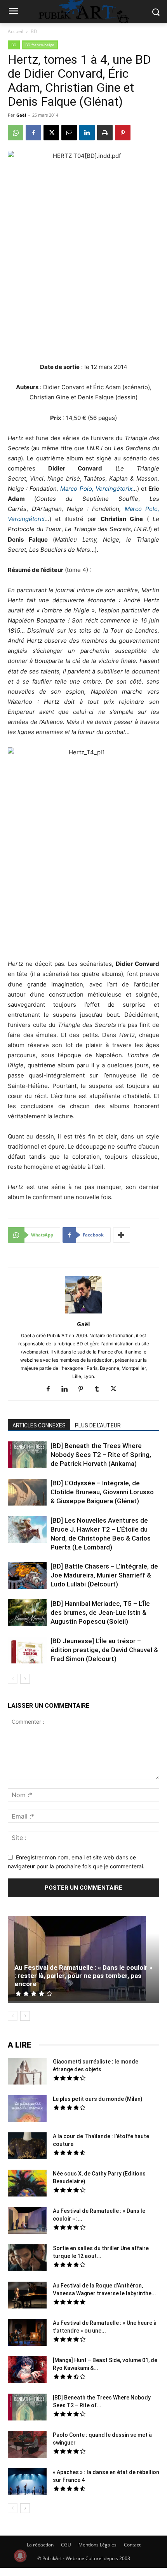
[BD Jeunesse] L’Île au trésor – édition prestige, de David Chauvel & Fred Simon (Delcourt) (104, 1650)
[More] (122, 1235)
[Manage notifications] (20, 2556)
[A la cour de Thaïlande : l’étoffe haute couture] (27, 2147)
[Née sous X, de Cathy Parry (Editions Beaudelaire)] (27, 2184)
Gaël (21, 115)
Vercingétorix (26, 519)
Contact (132, 2545)
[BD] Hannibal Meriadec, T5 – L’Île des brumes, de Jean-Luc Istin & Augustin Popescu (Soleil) (100, 1612)
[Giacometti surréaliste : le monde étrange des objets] (27, 2072)
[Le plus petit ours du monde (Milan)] (27, 2110)
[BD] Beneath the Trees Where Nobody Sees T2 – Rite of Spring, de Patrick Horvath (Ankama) (101, 1455)
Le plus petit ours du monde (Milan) (98, 2099)
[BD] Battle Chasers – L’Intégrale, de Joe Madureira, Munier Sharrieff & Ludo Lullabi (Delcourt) (104, 1575)
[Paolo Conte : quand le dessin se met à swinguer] (27, 2446)
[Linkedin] (87, 133)
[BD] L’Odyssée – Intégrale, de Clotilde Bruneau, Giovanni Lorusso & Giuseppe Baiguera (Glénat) (102, 1492)
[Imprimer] (105, 133)
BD (34, 31)
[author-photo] (83, 1313)
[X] (51, 133)
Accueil (16, 31)
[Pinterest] (123, 133)
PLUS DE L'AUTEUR (98, 1425)
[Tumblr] (100, 1389)
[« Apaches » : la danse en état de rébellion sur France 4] (27, 2483)
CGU (66, 2545)
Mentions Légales (97, 2545)
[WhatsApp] (16, 133)
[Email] (69, 133)
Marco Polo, (78, 489)
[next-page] (25, 1679)
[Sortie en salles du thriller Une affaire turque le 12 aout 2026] (27, 2259)
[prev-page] (13, 1679)
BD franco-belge (40, 45)
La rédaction (40, 2545)
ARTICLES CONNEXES (39, 1425)
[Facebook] (33, 133)
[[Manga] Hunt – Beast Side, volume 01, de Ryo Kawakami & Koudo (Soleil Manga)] (27, 2371)
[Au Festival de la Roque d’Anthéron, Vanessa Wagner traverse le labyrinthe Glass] (27, 2296)
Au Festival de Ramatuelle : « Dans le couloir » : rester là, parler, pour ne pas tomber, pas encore (83, 1976)
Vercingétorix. (115, 489)
